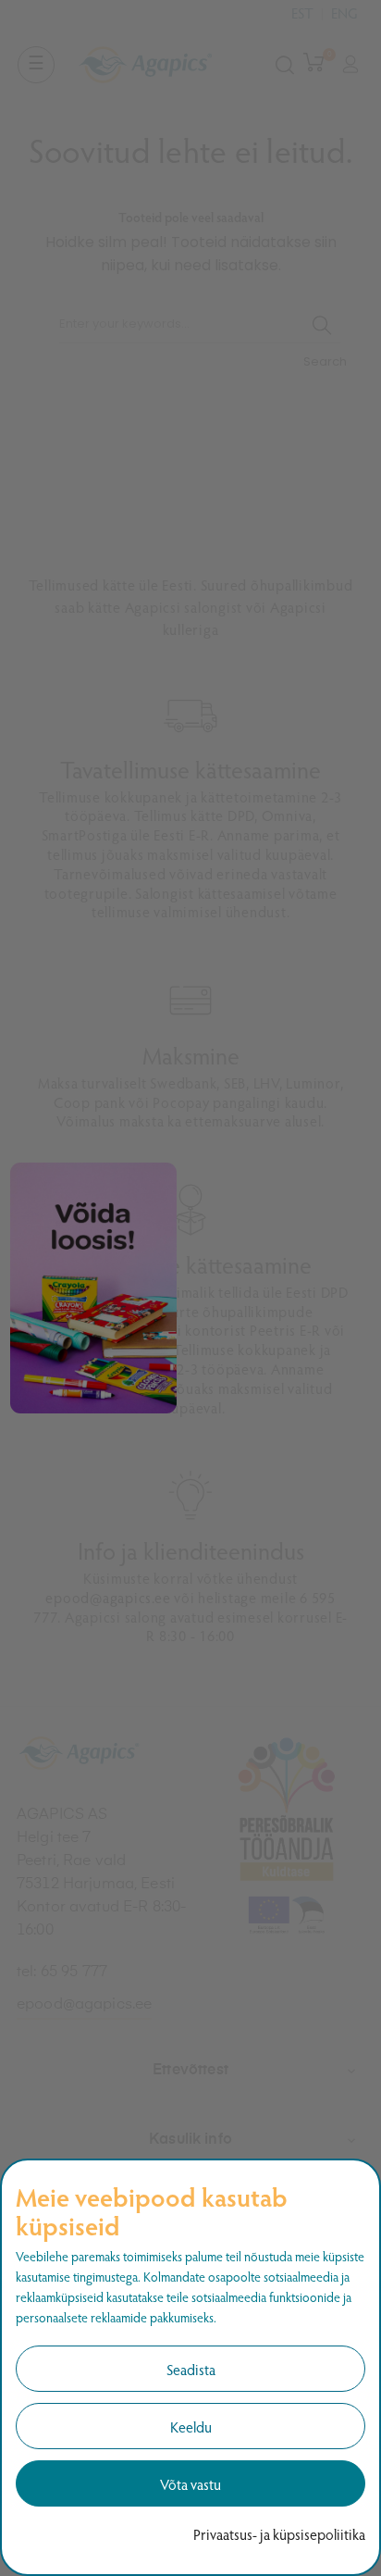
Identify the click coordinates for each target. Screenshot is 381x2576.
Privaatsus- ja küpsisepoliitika (279, 2534)
